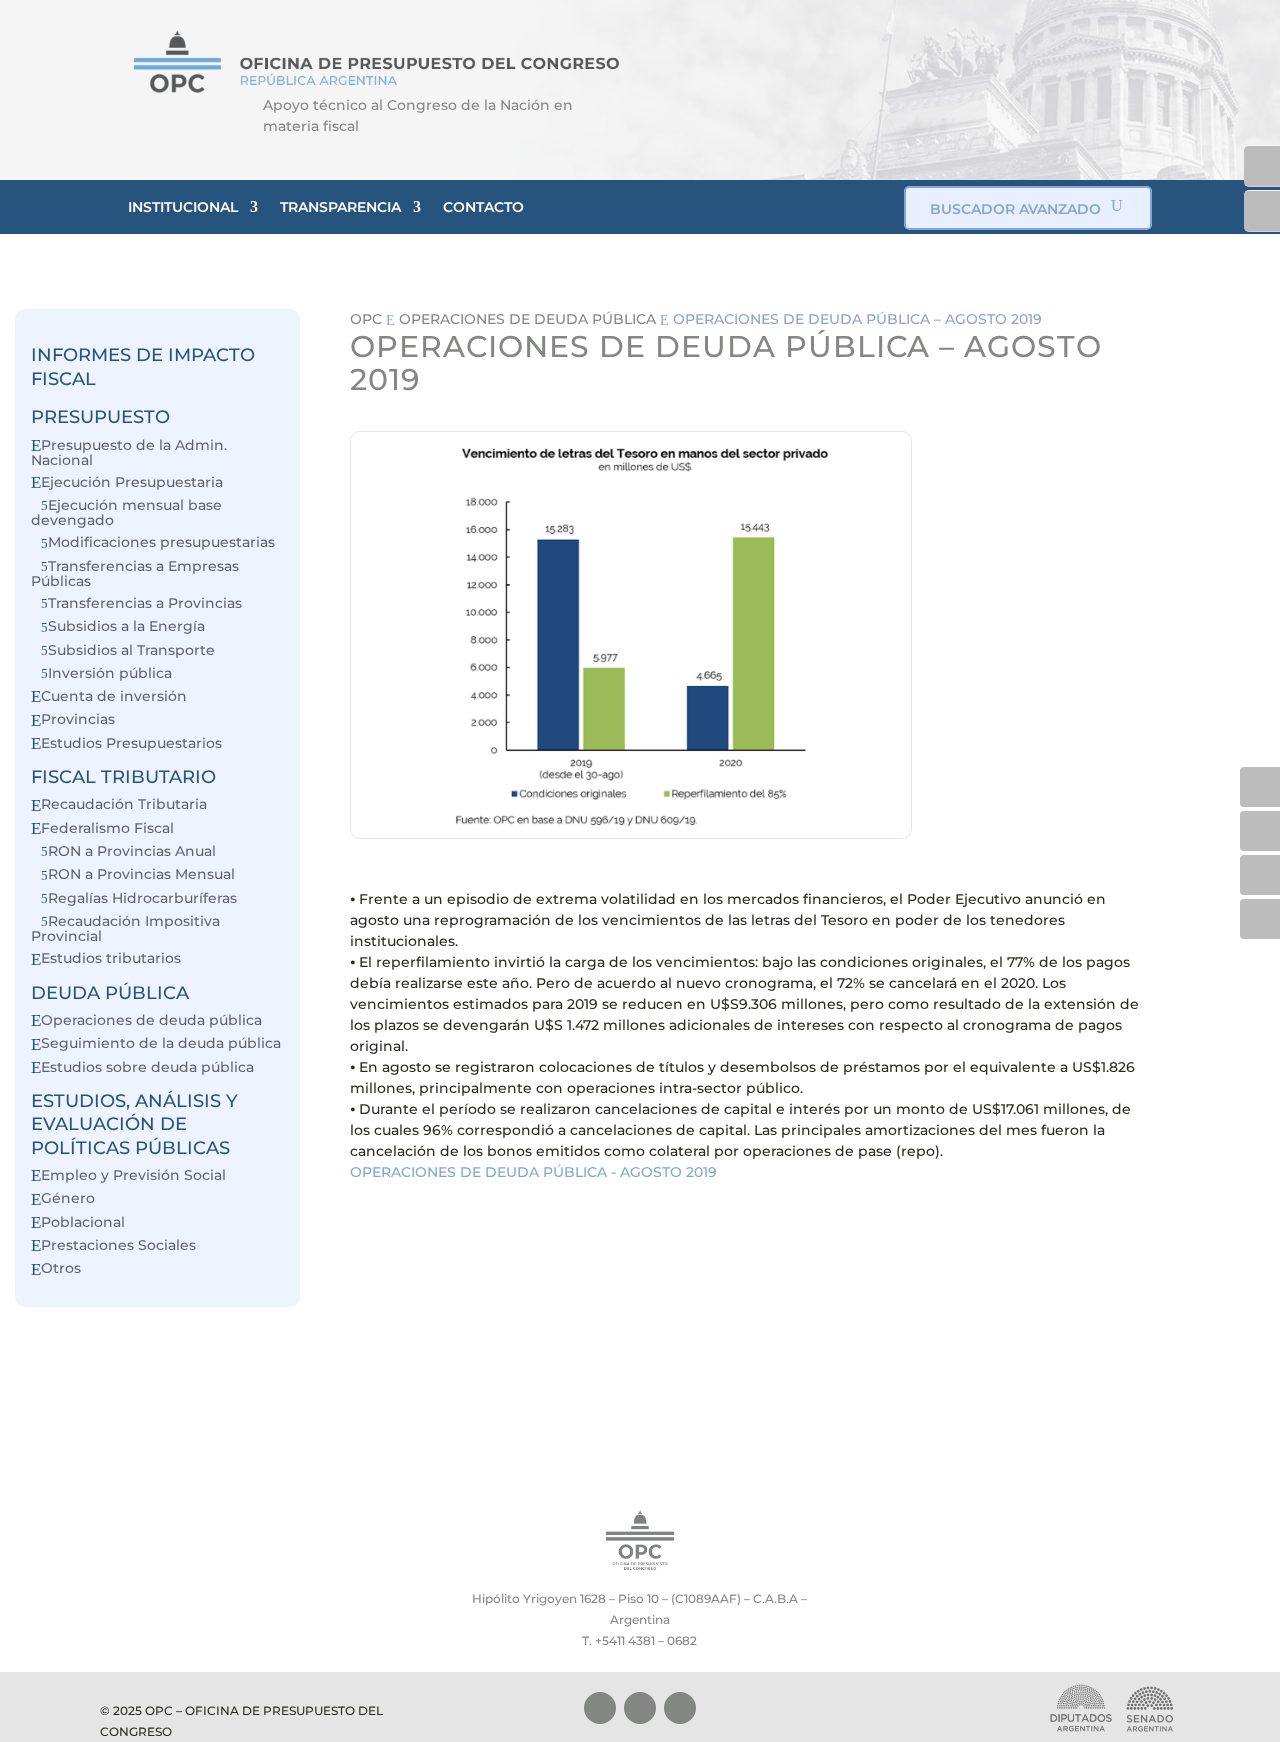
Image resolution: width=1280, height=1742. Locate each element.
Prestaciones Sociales (118, 1245)
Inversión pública (110, 673)
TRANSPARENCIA (340, 207)
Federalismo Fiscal (107, 828)
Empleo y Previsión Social (133, 1175)
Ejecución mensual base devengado (126, 512)
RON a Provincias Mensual (141, 874)
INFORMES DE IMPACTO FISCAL (143, 366)
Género (68, 1198)
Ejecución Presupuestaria (132, 482)
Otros (61, 1268)
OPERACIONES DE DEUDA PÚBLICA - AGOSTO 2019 (533, 1172)
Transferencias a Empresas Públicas (135, 573)
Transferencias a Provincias (145, 603)
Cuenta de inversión (114, 696)
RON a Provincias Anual (132, 851)
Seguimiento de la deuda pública (161, 1043)
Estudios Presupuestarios (131, 743)
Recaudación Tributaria (124, 804)
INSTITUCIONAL (183, 207)
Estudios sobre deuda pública (147, 1067)
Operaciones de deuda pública (151, 1020)
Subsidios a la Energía (126, 626)
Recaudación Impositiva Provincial (125, 928)
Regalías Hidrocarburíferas (142, 898)
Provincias (78, 719)
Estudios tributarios (111, 958)
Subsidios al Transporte (131, 650)
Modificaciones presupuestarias (161, 542)
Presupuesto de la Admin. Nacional (129, 452)
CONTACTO (483, 207)
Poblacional (83, 1222)
